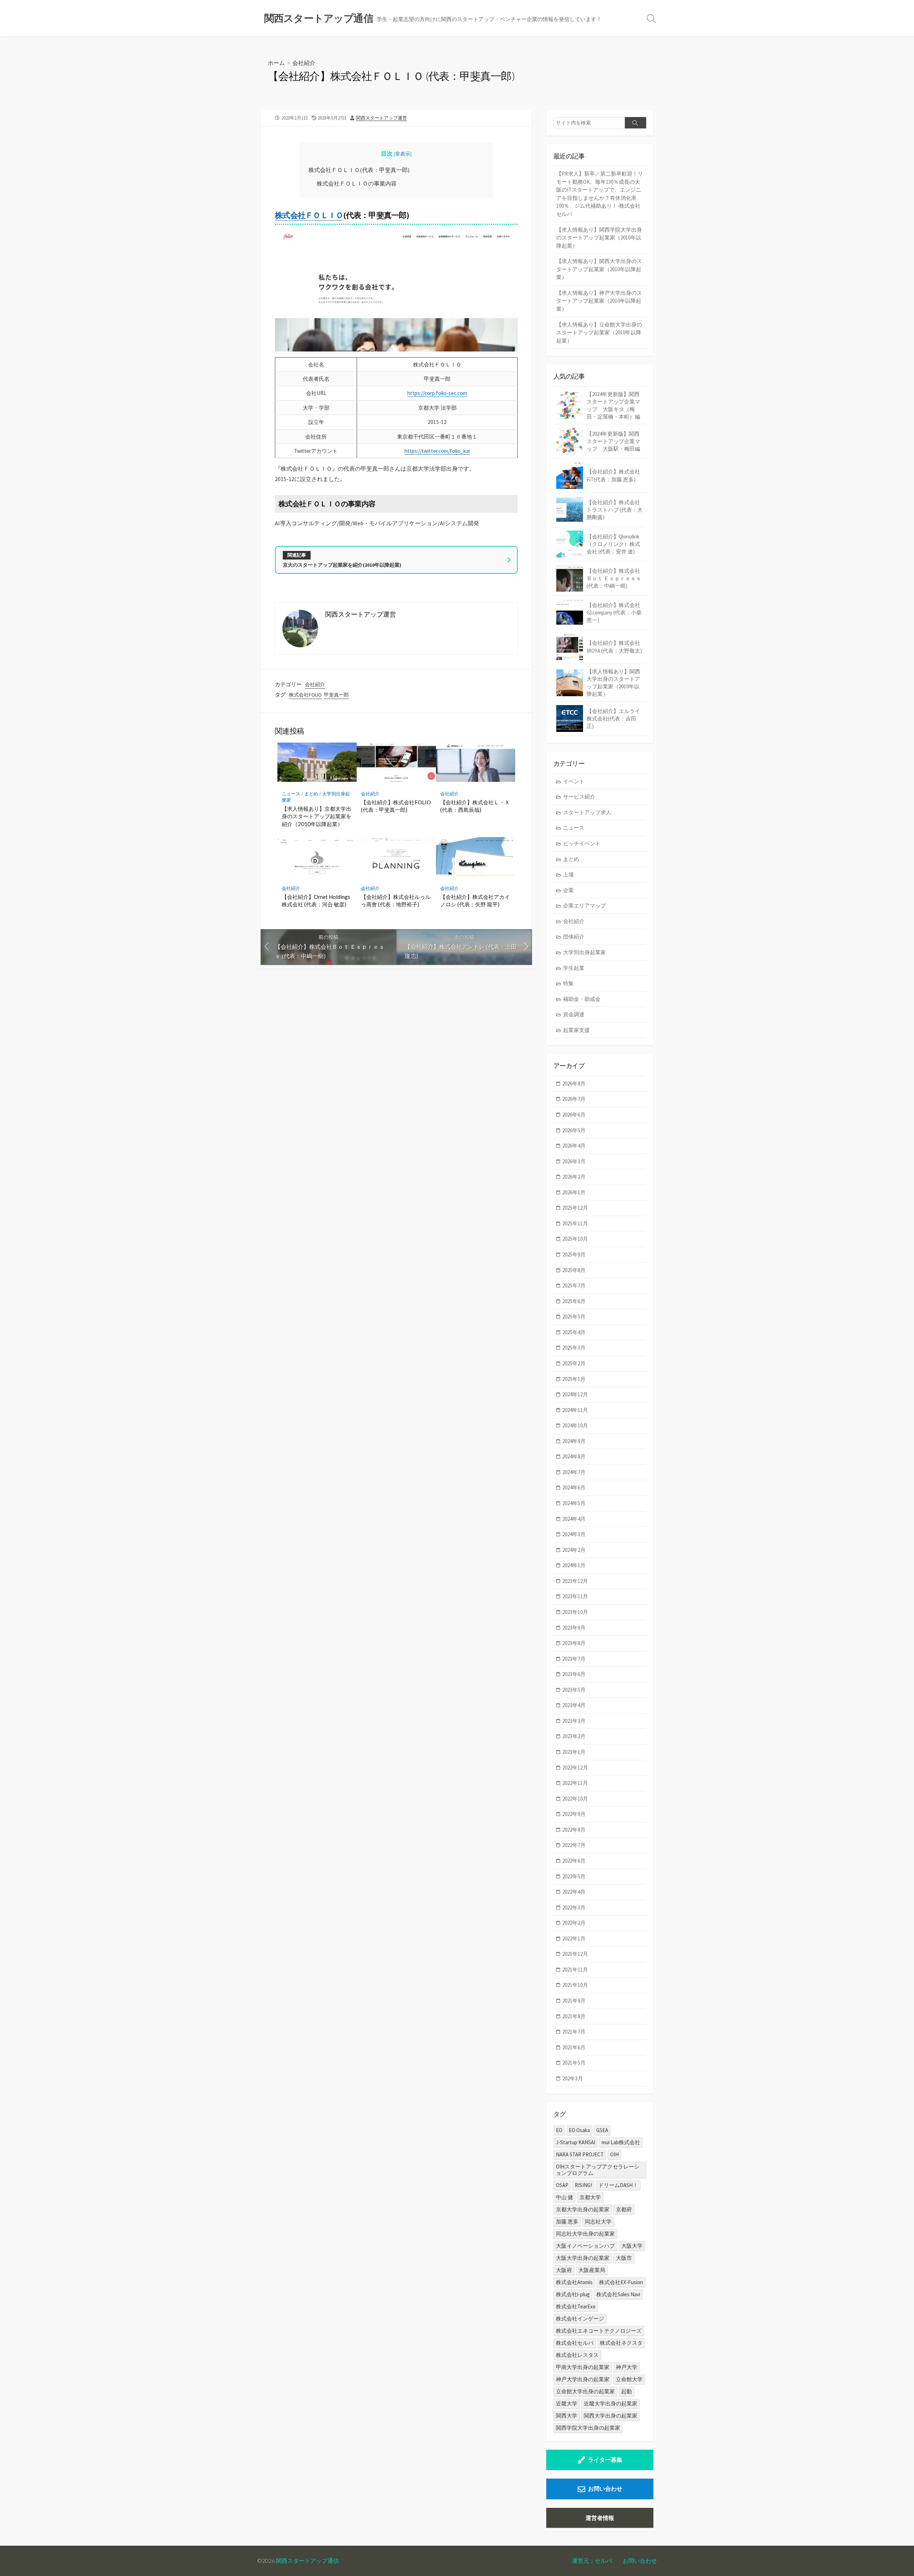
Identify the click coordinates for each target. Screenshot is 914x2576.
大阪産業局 (592, 2270)
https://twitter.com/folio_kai (437, 451)
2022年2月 (574, 1923)
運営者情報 (600, 2518)
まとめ (311, 794)
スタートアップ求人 (587, 812)
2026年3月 (574, 1161)
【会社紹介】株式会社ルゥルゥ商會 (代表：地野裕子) (396, 901)
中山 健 (564, 2197)
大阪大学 (632, 2246)
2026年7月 (574, 1099)
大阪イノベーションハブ (585, 2246)
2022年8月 (574, 1830)
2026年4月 (574, 1146)
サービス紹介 (579, 797)
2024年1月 (574, 1565)
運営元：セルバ (592, 2561)
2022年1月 (574, 1939)
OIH (614, 2154)
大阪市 (624, 2258)
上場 (568, 874)
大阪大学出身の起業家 (583, 2258)
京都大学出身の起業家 (583, 2209)
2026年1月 (574, 1192)
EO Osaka (579, 2130)
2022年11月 (575, 1783)
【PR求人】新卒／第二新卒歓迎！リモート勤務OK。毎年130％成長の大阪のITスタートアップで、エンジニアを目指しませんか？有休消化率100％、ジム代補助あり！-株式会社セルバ (600, 194)
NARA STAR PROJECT (580, 2154)
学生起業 (574, 968)
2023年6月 (574, 1674)
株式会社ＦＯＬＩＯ (309, 215)
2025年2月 (574, 1363)
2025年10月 (575, 1239)
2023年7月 (574, 1659)
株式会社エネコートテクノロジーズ (599, 2331)
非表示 (403, 154)
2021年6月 (574, 2047)
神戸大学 (627, 2367)
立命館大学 (629, 2379)
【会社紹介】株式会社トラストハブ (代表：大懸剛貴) (615, 510)
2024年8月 (574, 1456)
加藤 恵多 (567, 2221)
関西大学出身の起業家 (611, 2416)
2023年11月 (575, 1596)
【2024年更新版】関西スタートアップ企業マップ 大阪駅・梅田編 (613, 441)
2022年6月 (574, 1861)
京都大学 (590, 2197)
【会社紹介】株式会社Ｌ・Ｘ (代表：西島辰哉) (475, 806)
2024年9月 (574, 1441)
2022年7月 (574, 1845)
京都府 (624, 2209)
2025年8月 (574, 1270)
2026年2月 (574, 1177)
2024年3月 (574, 1534)
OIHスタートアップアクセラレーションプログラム (598, 2170)
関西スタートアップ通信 (307, 2561)
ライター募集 (605, 2460)
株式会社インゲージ (580, 2319)
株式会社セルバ (575, 2343)
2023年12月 (575, 1581)
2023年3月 (574, 1721)
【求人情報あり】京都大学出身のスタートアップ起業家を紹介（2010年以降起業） (317, 816)
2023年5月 (574, 1690)
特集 (568, 983)
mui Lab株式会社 (621, 2142)
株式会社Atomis (574, 2282)
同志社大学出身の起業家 (585, 2234)
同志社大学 (598, 2221)
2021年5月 (574, 2063)
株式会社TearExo (576, 2306)
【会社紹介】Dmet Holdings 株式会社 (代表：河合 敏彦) (316, 901)
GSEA (602, 2130)
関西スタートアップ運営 (381, 118)
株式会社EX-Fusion (621, 2282)
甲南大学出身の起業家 (583, 2367)
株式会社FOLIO (305, 695)
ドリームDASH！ (618, 2185)
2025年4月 (574, 1332)
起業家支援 (576, 1030)
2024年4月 (574, 1519)
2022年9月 (574, 1814)
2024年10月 (575, 1425)
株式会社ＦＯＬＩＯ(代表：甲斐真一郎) (359, 170)
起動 (627, 2391)
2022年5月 (574, 1876)
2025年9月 (574, 1254)
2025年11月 (575, 1223)
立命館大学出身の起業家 (585, 2391)
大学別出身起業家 (584, 952)
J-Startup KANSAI (576, 2142)
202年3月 (573, 2078)
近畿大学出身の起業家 (611, 2403)
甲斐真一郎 (336, 695)
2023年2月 (574, 1736)
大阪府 (564, 2270)
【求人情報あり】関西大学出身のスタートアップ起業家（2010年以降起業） (599, 269)
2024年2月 (574, 1550)
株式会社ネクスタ (621, 2343)
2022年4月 (574, 1892)
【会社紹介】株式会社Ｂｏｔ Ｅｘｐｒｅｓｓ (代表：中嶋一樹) (614, 578)
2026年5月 (574, 1130)
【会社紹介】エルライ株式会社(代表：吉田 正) (613, 718)
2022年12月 (575, 1768)
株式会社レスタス (577, 2355)
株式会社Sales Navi (618, 2294)
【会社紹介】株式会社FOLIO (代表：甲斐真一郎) (396, 806)
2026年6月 (574, 1115)
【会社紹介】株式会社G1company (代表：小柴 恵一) (614, 613)
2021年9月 (574, 2001)
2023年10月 (575, 1612)
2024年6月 (574, 1487)
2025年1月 (574, 1379)
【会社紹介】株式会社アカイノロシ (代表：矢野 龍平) (475, 901)
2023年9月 (574, 1628)
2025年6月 (574, 1301)
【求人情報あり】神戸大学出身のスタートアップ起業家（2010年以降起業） (599, 301)
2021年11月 (575, 1970)
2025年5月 (574, 1317)
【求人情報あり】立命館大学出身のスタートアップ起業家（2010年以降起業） (599, 333)
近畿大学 (567, 2403)
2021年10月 (575, 1985)
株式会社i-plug (573, 2294)
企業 (568, 890)
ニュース (291, 794)
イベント (574, 781)
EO (559, 2130)
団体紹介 (574, 937)
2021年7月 (574, 2032)
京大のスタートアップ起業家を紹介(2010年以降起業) (342, 565)
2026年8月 (574, 1084)
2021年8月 (574, 2016)
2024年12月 (575, 1394)
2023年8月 (574, 1643)
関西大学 (567, 2416)
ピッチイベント (582, 843)
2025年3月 (574, 1348)
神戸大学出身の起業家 (583, 2379)
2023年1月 (574, 1752)
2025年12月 (575, 1208)
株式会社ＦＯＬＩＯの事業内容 (357, 183)
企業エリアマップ (584, 905)
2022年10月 (575, 1799)
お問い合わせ (605, 2489)
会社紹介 (304, 63)
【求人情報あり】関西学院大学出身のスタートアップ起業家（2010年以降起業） (599, 238)
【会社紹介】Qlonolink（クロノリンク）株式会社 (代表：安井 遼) (613, 544)
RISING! (583, 2185)
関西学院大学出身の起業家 (588, 2428)
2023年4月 (574, 1705)
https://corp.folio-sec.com (437, 393)
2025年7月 (574, 1286)
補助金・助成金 (582, 999)
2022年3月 (574, 1907)
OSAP (562, 2185)
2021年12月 (575, 1954)
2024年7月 (574, 1472)
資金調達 (574, 1014)
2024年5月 (574, 1503)
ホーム (276, 63)
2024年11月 (575, 1410)
